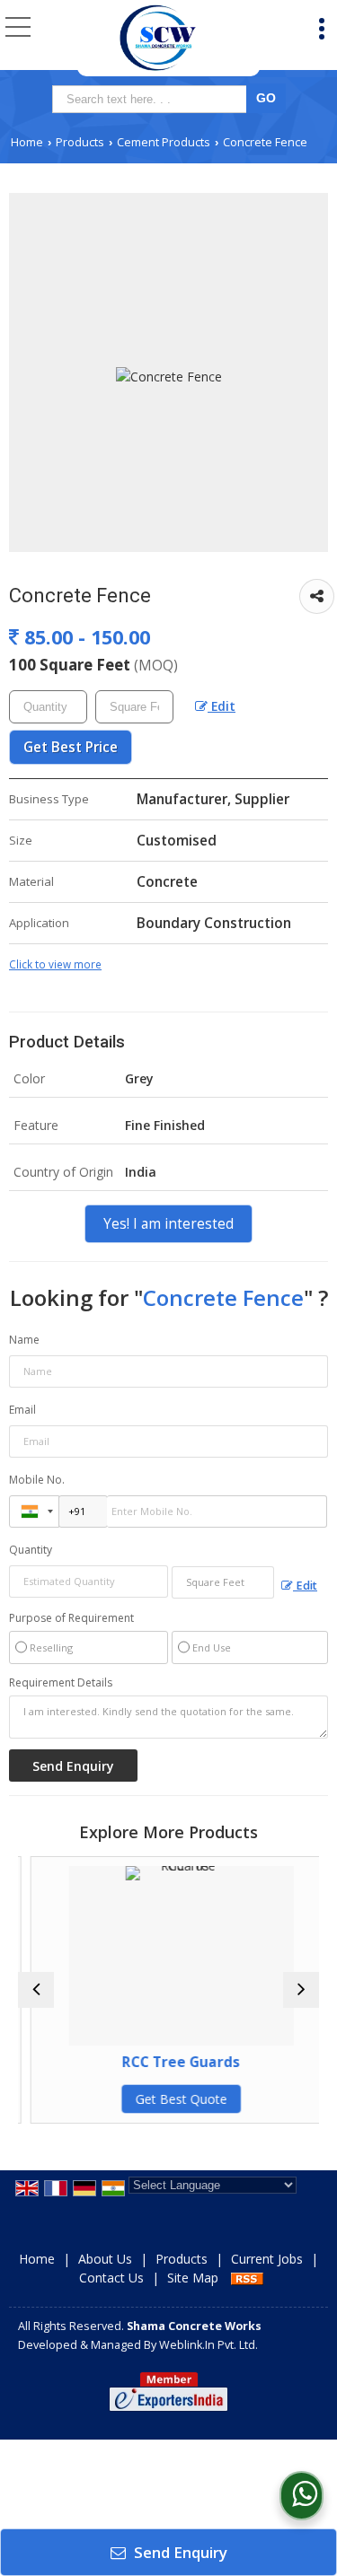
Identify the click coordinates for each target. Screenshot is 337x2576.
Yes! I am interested (168, 1224)
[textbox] (152, 99)
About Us (105, 2259)
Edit (222, 706)
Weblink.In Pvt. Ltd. (208, 2345)
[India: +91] (34, 1511)
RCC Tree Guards (173, 2062)
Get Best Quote (173, 2099)
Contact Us (111, 2278)
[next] (301, 1990)
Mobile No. (37, 1480)
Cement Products (164, 142)
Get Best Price (71, 747)
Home (27, 142)
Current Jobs (267, 2259)
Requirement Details (61, 1683)
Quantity (31, 1550)
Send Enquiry (179, 2552)
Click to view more (55, 964)
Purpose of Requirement (71, 1618)
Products (80, 142)
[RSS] (247, 2278)
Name (24, 1340)
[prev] (36, 1990)
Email (22, 1410)
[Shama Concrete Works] (157, 38)
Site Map (193, 2278)
